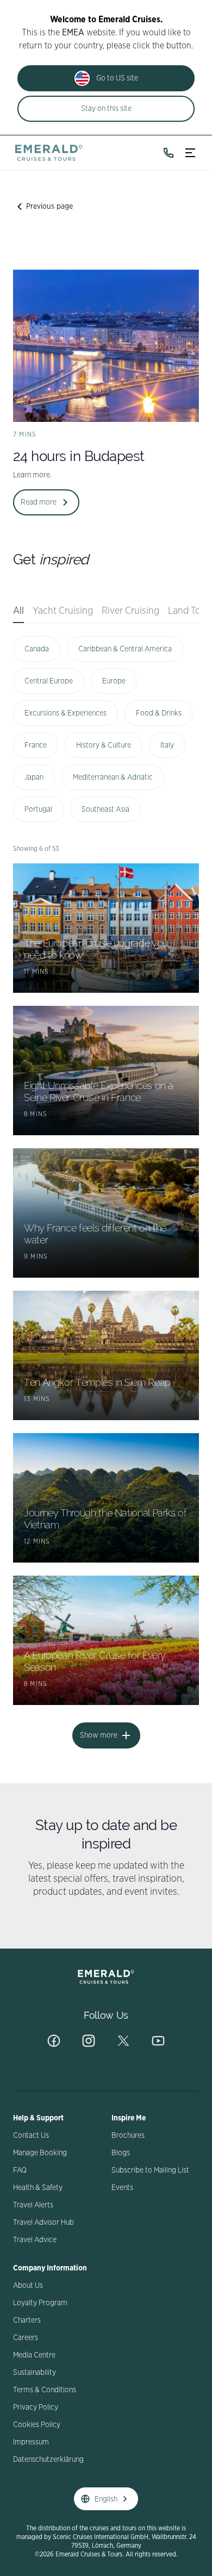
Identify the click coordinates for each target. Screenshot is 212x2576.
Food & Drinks (159, 713)
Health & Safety (38, 2188)
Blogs (121, 2153)
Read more (39, 502)
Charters (27, 2320)
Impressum (31, 2442)
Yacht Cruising (63, 611)
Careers (26, 2338)
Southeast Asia (105, 810)
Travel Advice (35, 2240)
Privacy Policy (36, 2407)
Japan (34, 777)
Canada (37, 649)
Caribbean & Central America (125, 649)
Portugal (38, 810)
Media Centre (34, 2355)
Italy (167, 745)
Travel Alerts (33, 2205)
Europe (114, 681)
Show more (99, 1735)
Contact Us (31, 2136)
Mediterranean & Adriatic (113, 777)
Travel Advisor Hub (43, 2223)
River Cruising (130, 611)
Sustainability (35, 2373)
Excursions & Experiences (66, 713)
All (18, 611)
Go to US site (117, 78)
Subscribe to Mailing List (150, 2170)
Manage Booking (40, 2153)
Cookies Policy (37, 2425)
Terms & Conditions (45, 2390)
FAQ (20, 2170)
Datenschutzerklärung (48, 2460)
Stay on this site (106, 109)
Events (122, 2188)
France (36, 745)
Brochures (128, 2136)
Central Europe (49, 681)
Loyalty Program (40, 2303)
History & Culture (104, 745)
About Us (28, 2286)
